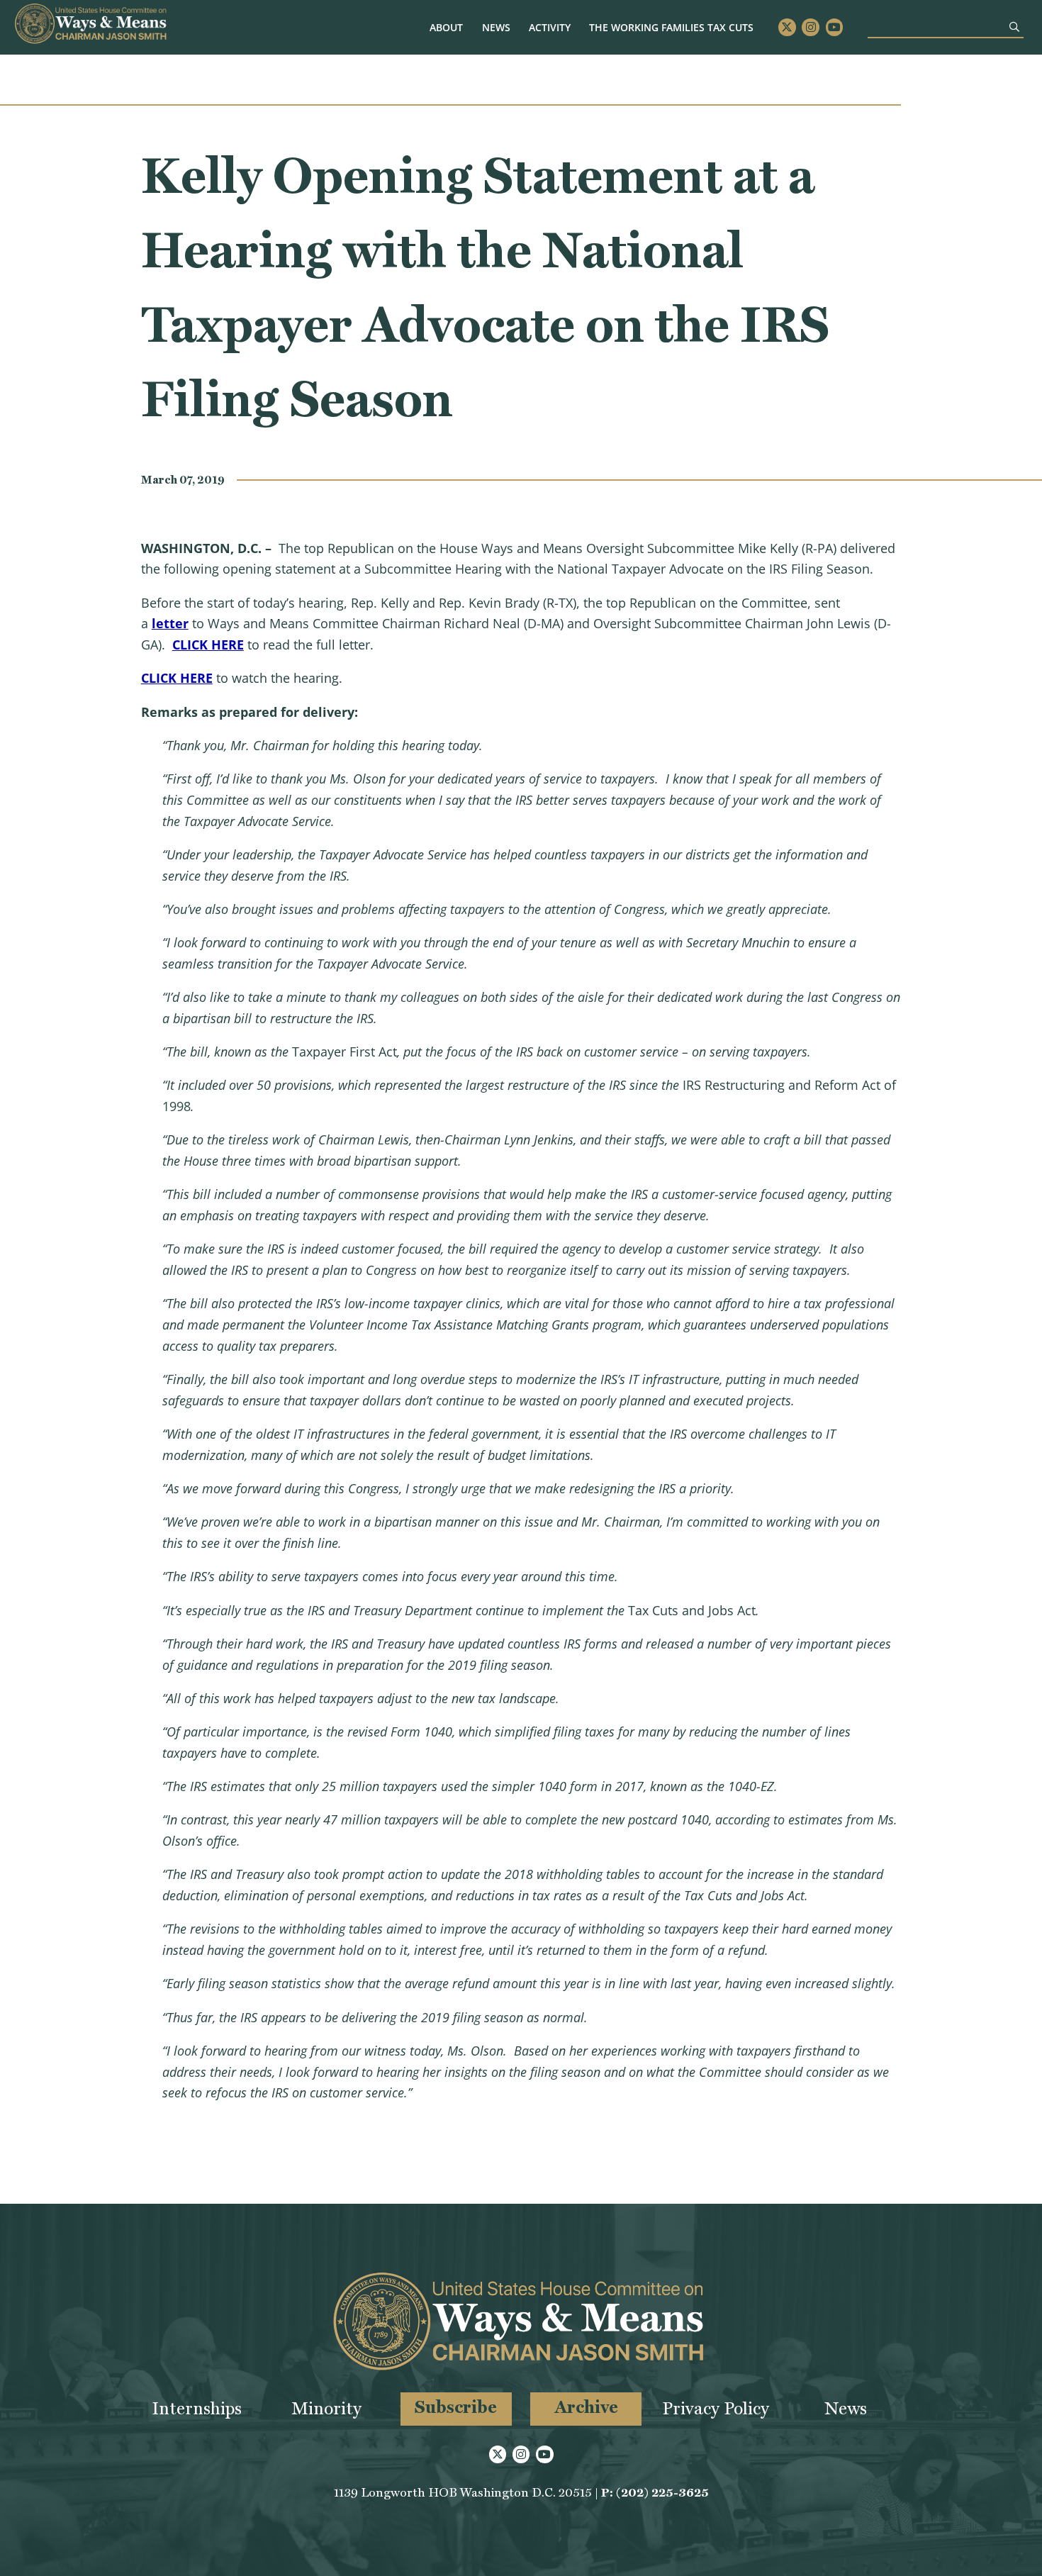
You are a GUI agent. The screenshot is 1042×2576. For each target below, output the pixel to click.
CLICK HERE (208, 645)
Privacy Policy (716, 2408)
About (446, 27)
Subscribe (456, 2407)
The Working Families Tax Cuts (671, 27)
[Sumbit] (1014, 27)
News (496, 27)
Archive (586, 2407)
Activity (550, 27)
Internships (197, 2408)
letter (170, 623)
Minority (326, 2408)
